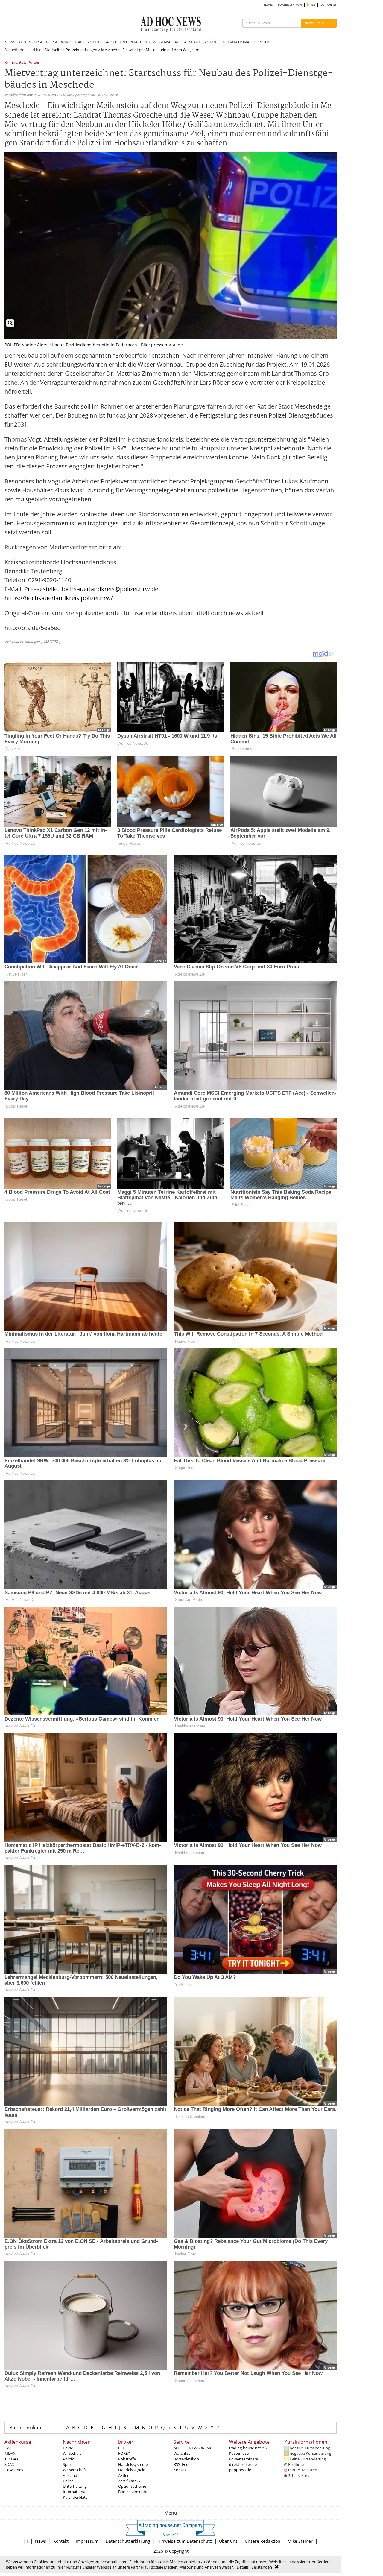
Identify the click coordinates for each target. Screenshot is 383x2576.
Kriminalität (15, 63)
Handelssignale (132, 2470)
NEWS (10, 42)
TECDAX (12, 2459)
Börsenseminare (133, 2492)
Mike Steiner (300, 2541)
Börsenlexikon (25, 2428)
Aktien (124, 2475)
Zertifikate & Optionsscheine (132, 2484)
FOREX (124, 2453)
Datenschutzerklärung (128, 2541)
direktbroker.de (243, 2464)
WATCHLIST (329, 5)
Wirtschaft (72, 2453)
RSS (312, 5)
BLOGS (268, 5)
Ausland (70, 2475)
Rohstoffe (127, 2459)
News (41, 2541)
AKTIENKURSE (31, 42)
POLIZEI (211, 42)
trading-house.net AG (248, 2448)
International (75, 2492)
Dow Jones (14, 2470)
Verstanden (262, 2567)
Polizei (33, 63)
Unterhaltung (75, 2486)
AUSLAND (193, 42)
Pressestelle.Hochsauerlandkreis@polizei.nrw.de (91, 589)
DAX (8, 2448)
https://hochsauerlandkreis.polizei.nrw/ (59, 598)
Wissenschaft (75, 2470)
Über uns (228, 2541)
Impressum (87, 2541)
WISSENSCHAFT (167, 42)
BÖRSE (52, 42)
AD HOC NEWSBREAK (192, 2448)
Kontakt (181, 2470)
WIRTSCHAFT (73, 42)
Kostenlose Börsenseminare (243, 2456)
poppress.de (240, 2470)
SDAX (9, 2464)
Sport (68, 2464)
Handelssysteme (133, 2464)
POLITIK (95, 42)
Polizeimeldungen (81, 50)
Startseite (53, 50)
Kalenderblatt (75, 2497)
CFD (122, 2448)
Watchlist (182, 2453)
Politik (68, 2459)
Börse (68, 2448)
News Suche (314, 23)
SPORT (111, 42)
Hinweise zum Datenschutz (185, 2541)
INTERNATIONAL (236, 42)
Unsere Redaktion (263, 2541)
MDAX (10, 2453)
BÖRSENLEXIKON (290, 5)
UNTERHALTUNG (135, 42)
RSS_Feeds (183, 2464)
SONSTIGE (263, 42)
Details (243, 2567)
